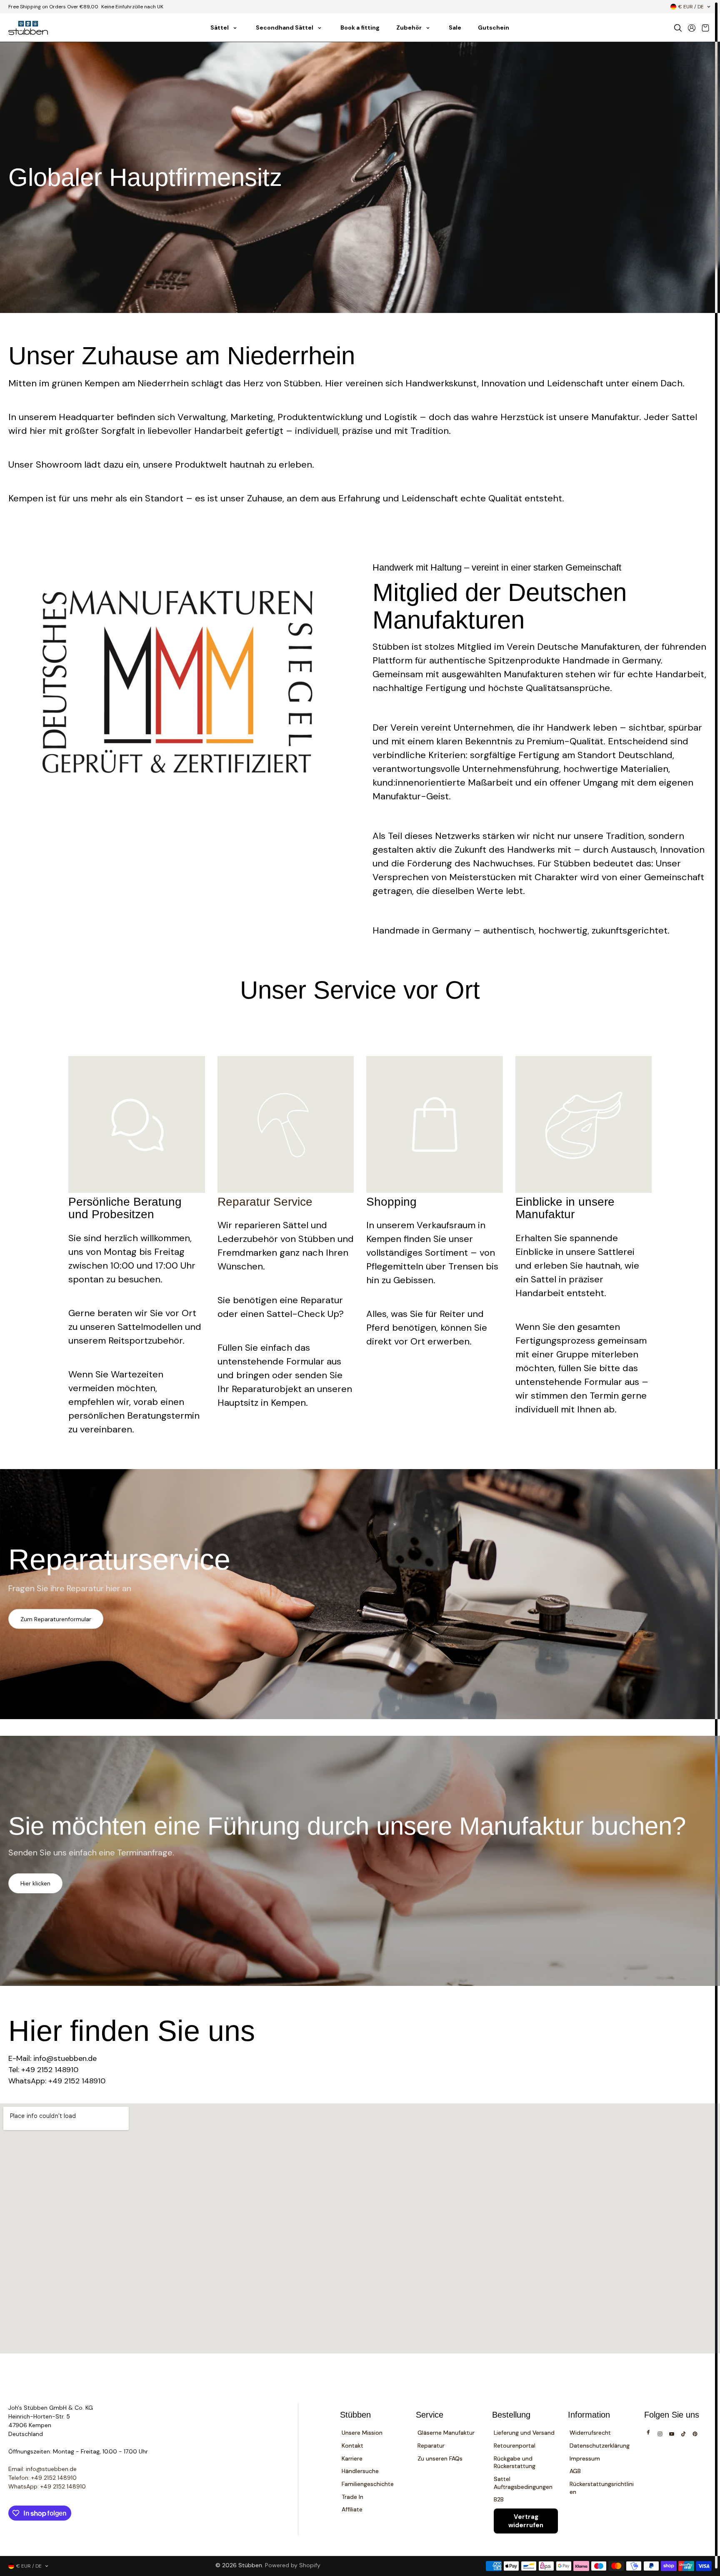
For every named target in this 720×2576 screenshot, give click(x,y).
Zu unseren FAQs (440, 2458)
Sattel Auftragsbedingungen (523, 2483)
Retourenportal (515, 2446)
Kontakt (352, 2446)
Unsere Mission (362, 2433)
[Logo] (28, 28)
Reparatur (431, 2446)
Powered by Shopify (293, 2565)
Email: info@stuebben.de (42, 2469)
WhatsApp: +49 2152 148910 (47, 2486)
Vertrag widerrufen (526, 2521)
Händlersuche (360, 2471)
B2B (499, 2499)
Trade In (352, 2497)
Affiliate (352, 2509)
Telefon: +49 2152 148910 (42, 2478)
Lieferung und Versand (524, 2433)
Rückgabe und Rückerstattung (515, 2462)
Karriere (352, 2458)
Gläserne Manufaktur (446, 2433)
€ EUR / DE (691, 7)
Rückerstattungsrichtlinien (602, 2488)
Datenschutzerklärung (600, 2446)
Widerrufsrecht (590, 2433)
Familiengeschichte (368, 2484)
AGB (575, 2471)
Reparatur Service (265, 1202)
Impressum (585, 2458)
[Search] (678, 28)
